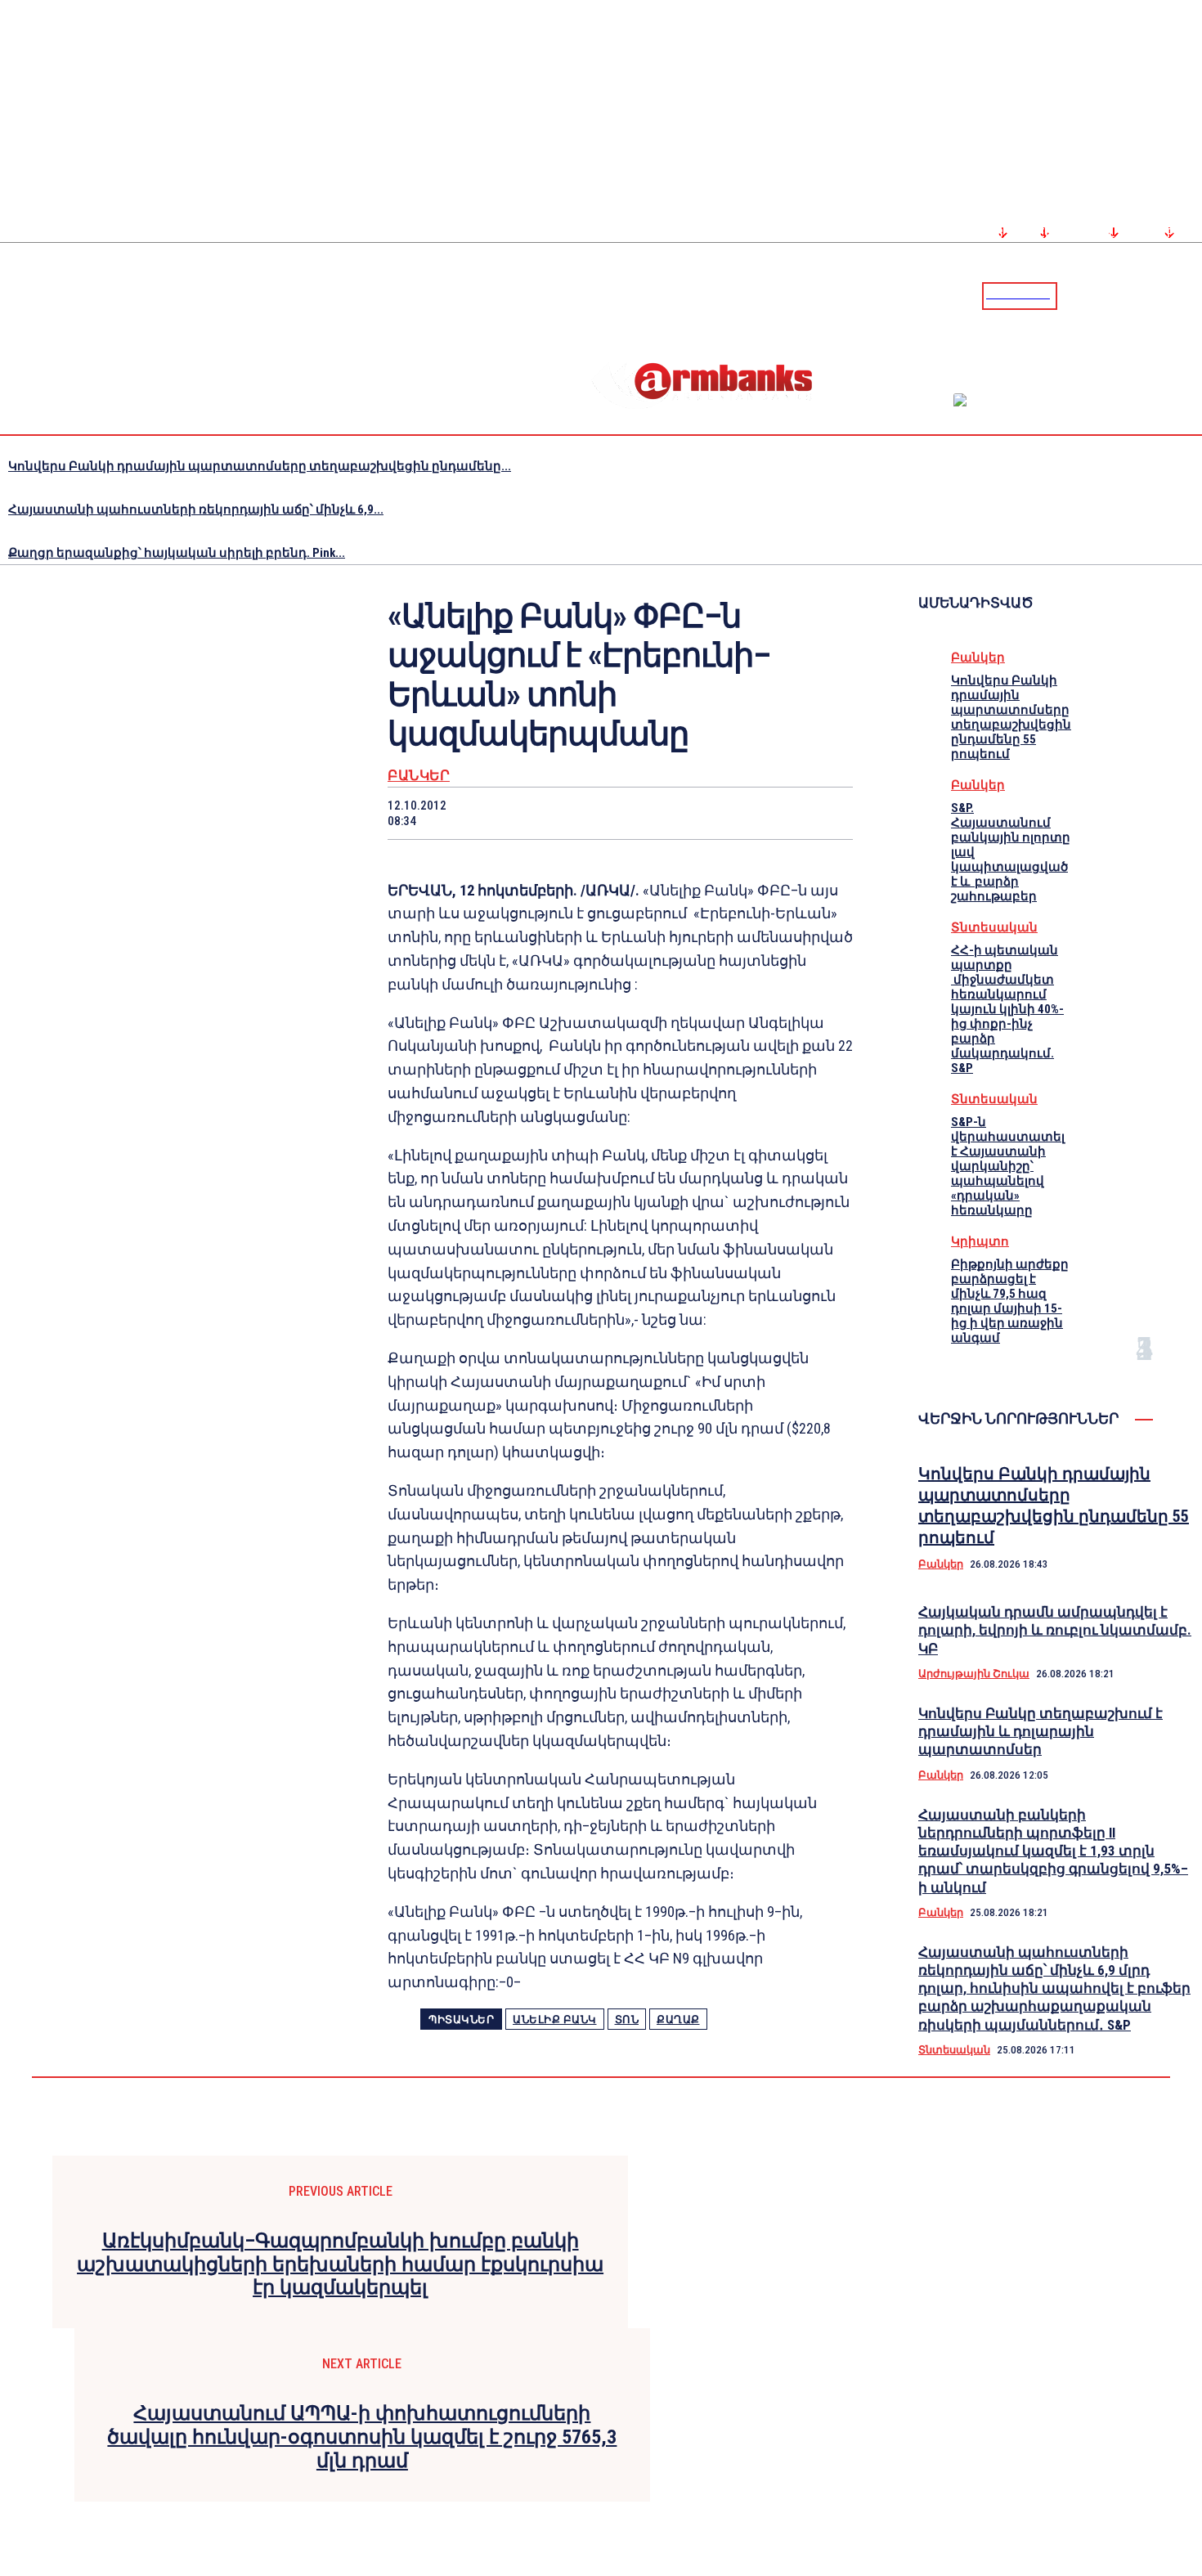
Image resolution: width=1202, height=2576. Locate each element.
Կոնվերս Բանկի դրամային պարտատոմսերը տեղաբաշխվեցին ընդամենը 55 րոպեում (1011, 717)
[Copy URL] (765, 813)
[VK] (707, 813)
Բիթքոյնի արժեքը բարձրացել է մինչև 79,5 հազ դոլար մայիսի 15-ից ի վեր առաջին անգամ (1010, 1301)
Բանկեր (419, 776)
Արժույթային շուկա (974, 1674)
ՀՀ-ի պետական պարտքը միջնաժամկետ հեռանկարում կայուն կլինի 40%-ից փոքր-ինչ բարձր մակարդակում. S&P (1007, 1009)
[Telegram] (1152, 295)
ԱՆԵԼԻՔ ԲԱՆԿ (555, 2020)
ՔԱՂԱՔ (678, 2020)
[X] (532, 813)
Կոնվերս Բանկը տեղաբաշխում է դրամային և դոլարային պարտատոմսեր (1041, 1731)
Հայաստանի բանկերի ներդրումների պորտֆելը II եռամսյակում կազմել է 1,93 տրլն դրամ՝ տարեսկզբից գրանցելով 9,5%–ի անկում (1053, 1851)
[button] (1074, 294)
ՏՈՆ (627, 2020)
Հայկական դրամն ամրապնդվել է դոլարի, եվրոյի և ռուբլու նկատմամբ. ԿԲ (1055, 1630)
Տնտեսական (994, 927)
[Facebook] (1132, 295)
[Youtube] (1172, 295)
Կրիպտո (980, 1241)
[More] (825, 813)
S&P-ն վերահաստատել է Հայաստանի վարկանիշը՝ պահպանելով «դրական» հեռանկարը (1008, 1166)
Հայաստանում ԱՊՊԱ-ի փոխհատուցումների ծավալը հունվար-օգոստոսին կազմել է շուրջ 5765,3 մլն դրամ (362, 2437)
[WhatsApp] (591, 813)
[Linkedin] (1191, 295)
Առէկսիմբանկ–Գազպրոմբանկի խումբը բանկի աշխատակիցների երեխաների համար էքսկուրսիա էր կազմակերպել (340, 2264)
